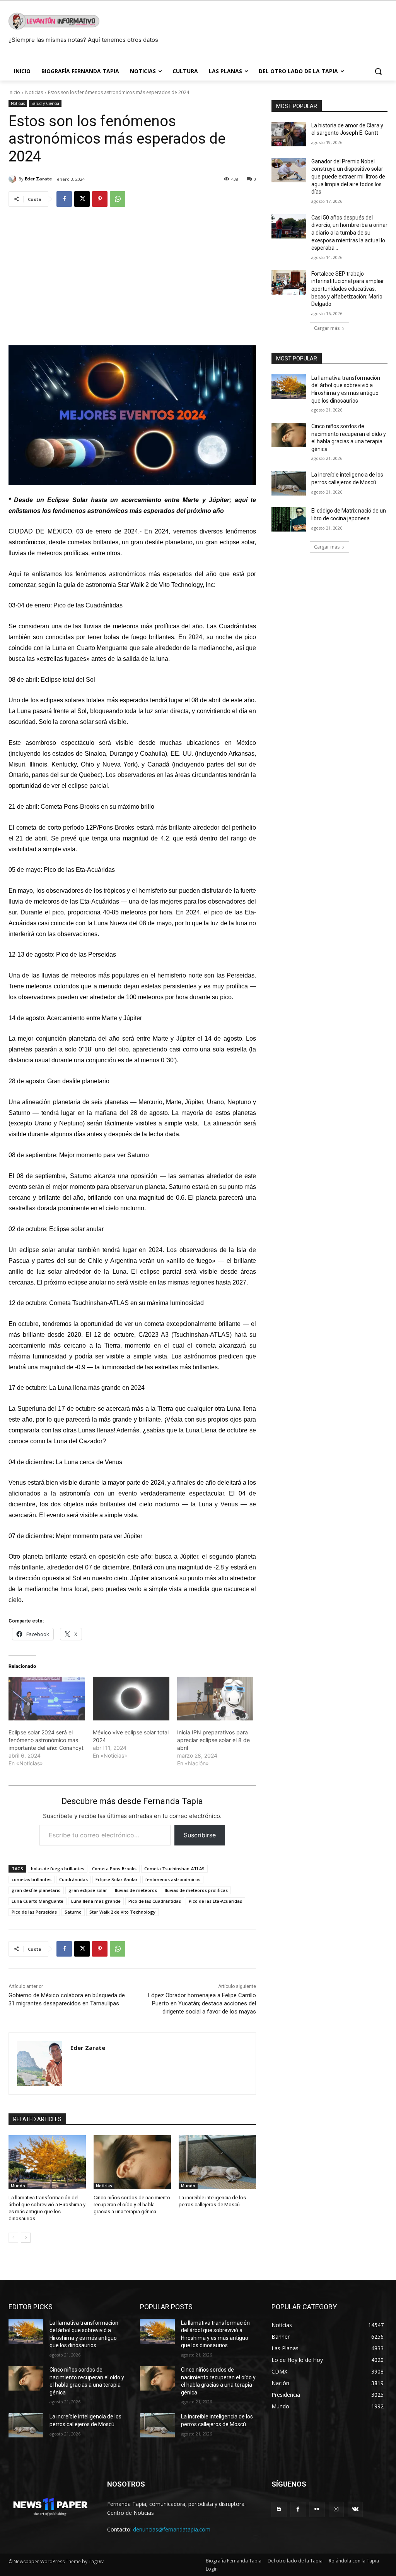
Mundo (18, 2186)
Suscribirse (200, 1835)
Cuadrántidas (73, 1879)
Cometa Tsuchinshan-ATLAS (174, 1869)
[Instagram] (336, 2509)
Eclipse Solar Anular (117, 1879)
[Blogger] (279, 2509)
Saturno (73, 1912)
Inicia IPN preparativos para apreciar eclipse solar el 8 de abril (213, 1740)
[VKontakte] (355, 2509)
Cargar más (327, 328)
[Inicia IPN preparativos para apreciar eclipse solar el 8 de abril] (215, 1699)
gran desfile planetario (36, 1890)
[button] (378, 71)
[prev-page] (13, 2238)
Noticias (34, 92)
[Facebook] (64, 199)
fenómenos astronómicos (173, 1879)
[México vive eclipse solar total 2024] (131, 1699)
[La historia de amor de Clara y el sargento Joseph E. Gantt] (289, 134)
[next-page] (26, 2238)
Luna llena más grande (96, 1901)
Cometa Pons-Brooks (114, 1869)
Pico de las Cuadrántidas (155, 1901)
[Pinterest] (100, 199)
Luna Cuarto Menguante (38, 1901)
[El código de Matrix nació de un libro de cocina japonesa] (289, 519)
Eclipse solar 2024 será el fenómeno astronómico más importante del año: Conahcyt (46, 1740)
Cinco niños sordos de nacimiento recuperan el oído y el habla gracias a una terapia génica (132, 2205)
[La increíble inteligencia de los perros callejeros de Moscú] (217, 2162)
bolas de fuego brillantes (58, 1869)
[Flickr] (317, 2509)
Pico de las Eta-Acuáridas (215, 1901)
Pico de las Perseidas (34, 1912)
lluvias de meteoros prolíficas (196, 1890)
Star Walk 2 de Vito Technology (122, 1912)
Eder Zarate (38, 179)
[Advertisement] (132, 273)
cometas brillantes (32, 1879)
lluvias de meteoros (136, 1890)
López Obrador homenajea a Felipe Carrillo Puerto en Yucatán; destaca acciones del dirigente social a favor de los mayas (202, 2003)
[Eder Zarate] (14, 179)
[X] (82, 199)
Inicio (14, 92)
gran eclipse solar (88, 1890)
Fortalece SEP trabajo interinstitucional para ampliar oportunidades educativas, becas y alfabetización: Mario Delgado (348, 289)
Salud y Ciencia (45, 103)
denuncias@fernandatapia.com (172, 2529)
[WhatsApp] (118, 199)
